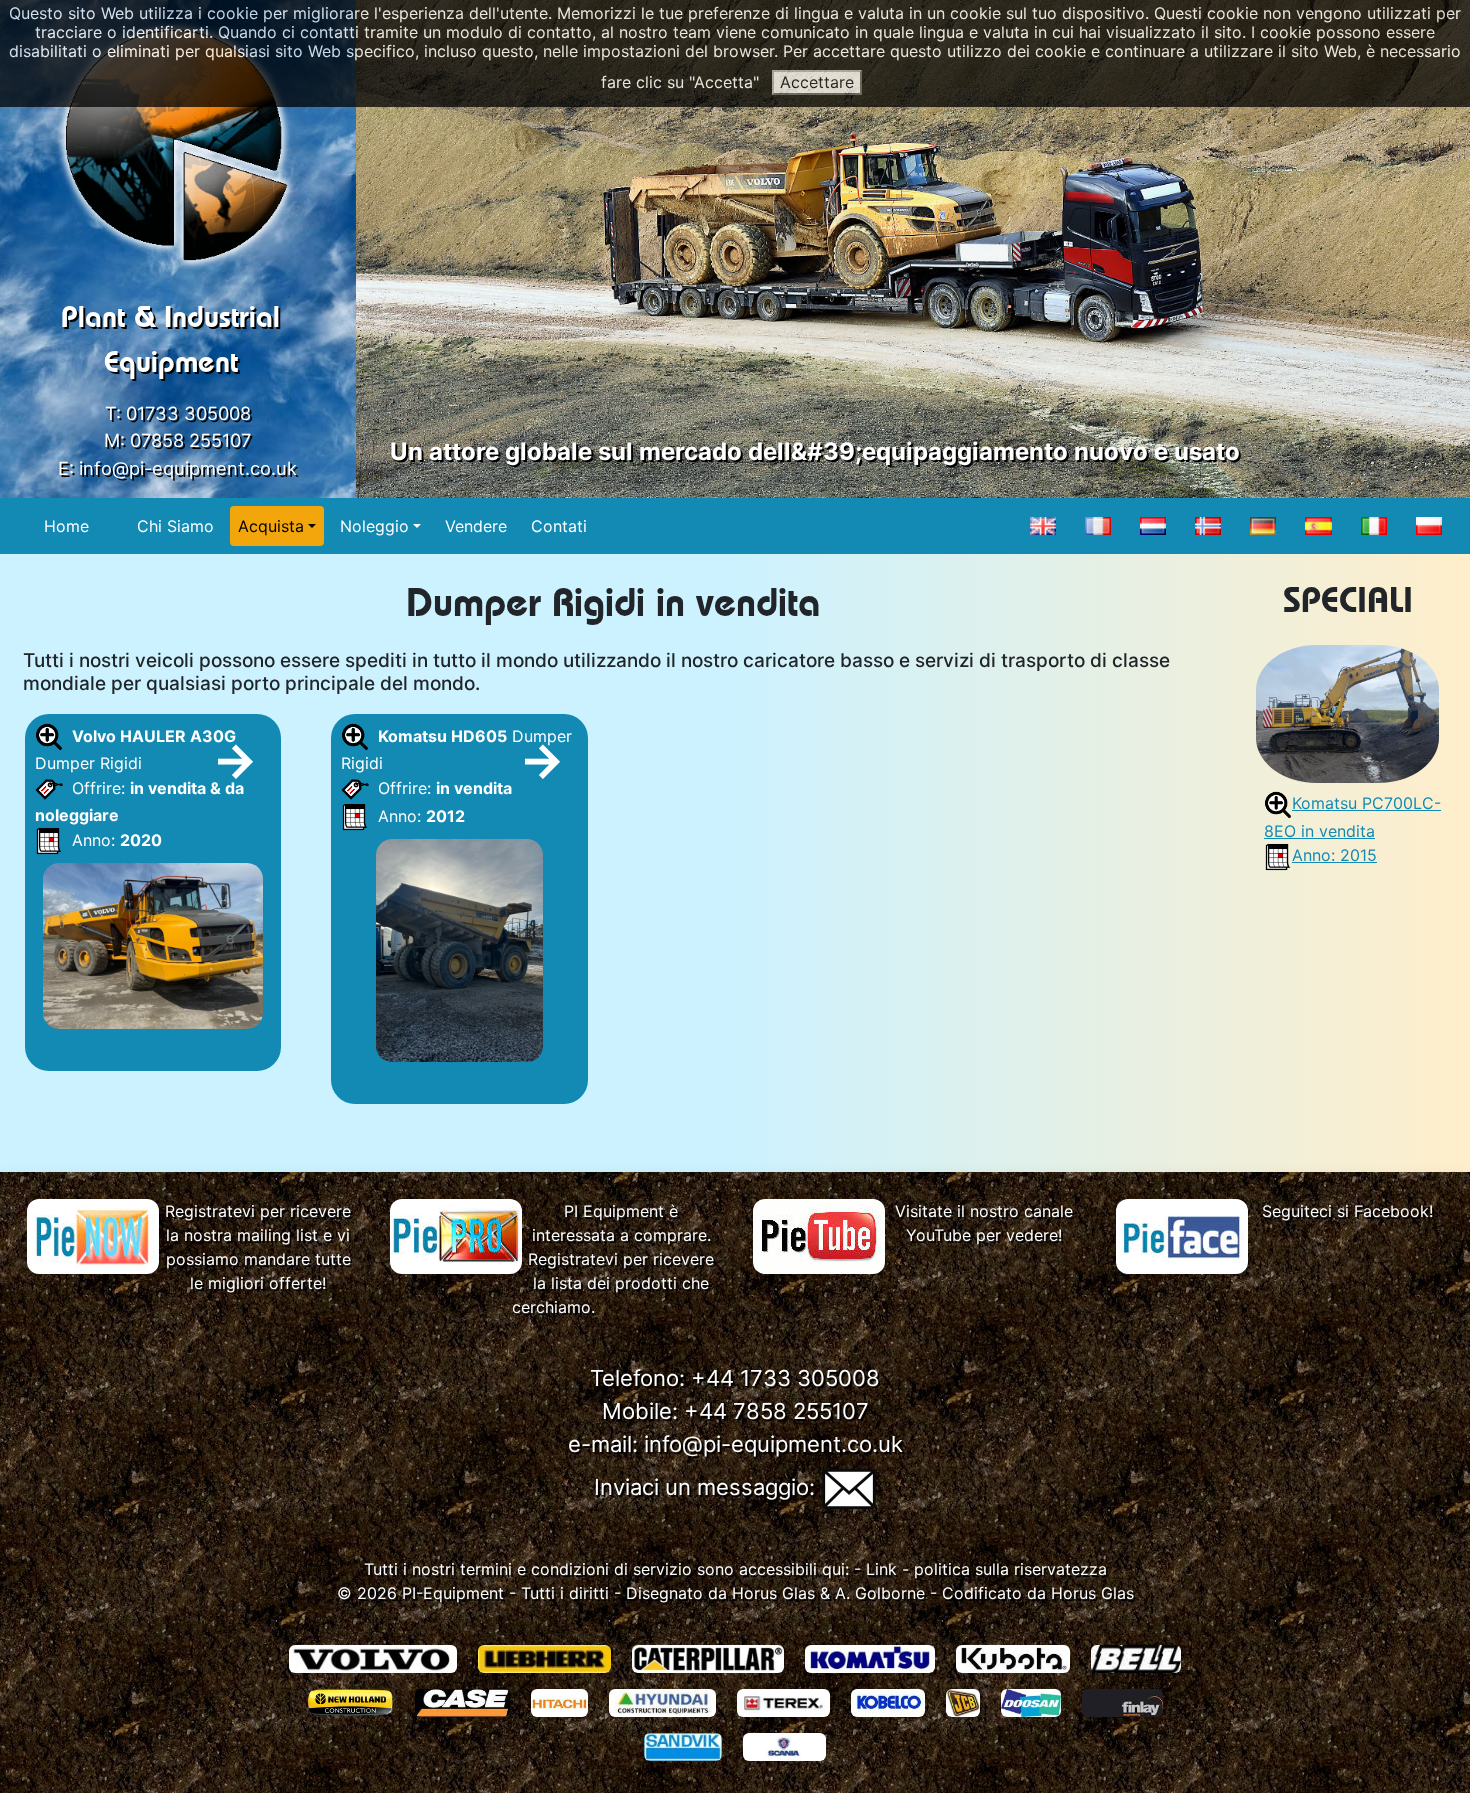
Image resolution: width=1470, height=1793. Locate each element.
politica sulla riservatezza (1010, 1569)
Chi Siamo (175, 526)
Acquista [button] (271, 526)
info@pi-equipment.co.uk (188, 468)
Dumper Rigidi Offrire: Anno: (147, 788)
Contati (559, 526)
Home (66, 526)
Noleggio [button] (374, 526)
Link (881, 1569)
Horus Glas (773, 1593)
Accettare (817, 82)
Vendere (476, 526)
